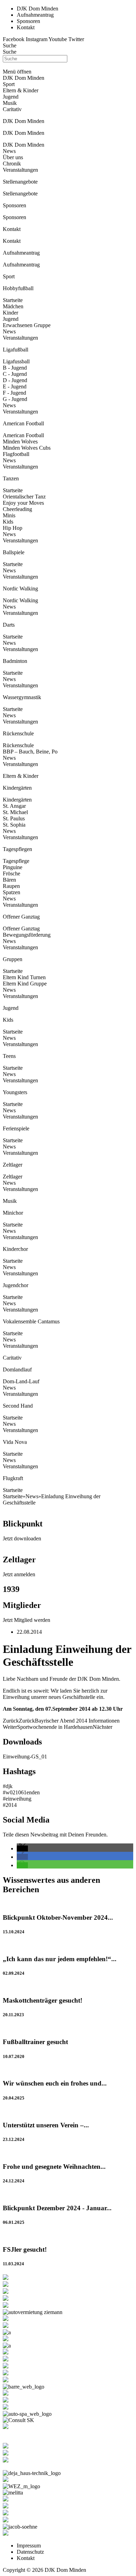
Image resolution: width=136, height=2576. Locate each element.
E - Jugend (15, 386)
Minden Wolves (20, 442)
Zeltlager (13, 1177)
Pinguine (13, 867)
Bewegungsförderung (27, 935)
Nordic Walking (20, 600)
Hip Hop (13, 528)
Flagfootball (16, 454)
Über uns (13, 157)
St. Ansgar (14, 806)
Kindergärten (17, 800)
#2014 (10, 1805)
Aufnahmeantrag (21, 265)
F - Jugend (14, 393)
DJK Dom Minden (24, 145)
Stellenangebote (20, 194)
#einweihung (17, 1799)
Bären (9, 880)
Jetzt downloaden (22, 1538)
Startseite (13, 300)
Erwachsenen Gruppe (27, 325)
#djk (8, 1786)
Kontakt (12, 241)
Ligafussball (16, 361)
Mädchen (13, 306)
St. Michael (15, 812)
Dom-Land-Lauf (21, 1381)
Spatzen (12, 892)
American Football (23, 435)
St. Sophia (14, 825)
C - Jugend (15, 374)
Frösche (12, 873)
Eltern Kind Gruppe (25, 984)
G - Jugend (15, 399)
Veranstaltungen (20, 170)
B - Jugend (15, 368)
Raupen (11, 886)
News (9, 151)
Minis (9, 515)
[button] (22, 1848)
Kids (8, 522)
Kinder (10, 313)
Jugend (11, 319)
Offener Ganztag (21, 929)
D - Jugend (15, 380)
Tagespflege (16, 861)
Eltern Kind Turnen (24, 977)
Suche (10, 45)
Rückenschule (18, 745)
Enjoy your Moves (23, 503)
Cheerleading (17, 509)
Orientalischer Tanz (24, 497)
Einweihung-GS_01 (25, 1757)
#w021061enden (21, 1792)
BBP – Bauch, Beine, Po (30, 752)
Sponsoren (14, 217)
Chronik (12, 164)
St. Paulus (14, 818)
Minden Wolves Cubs (27, 448)
